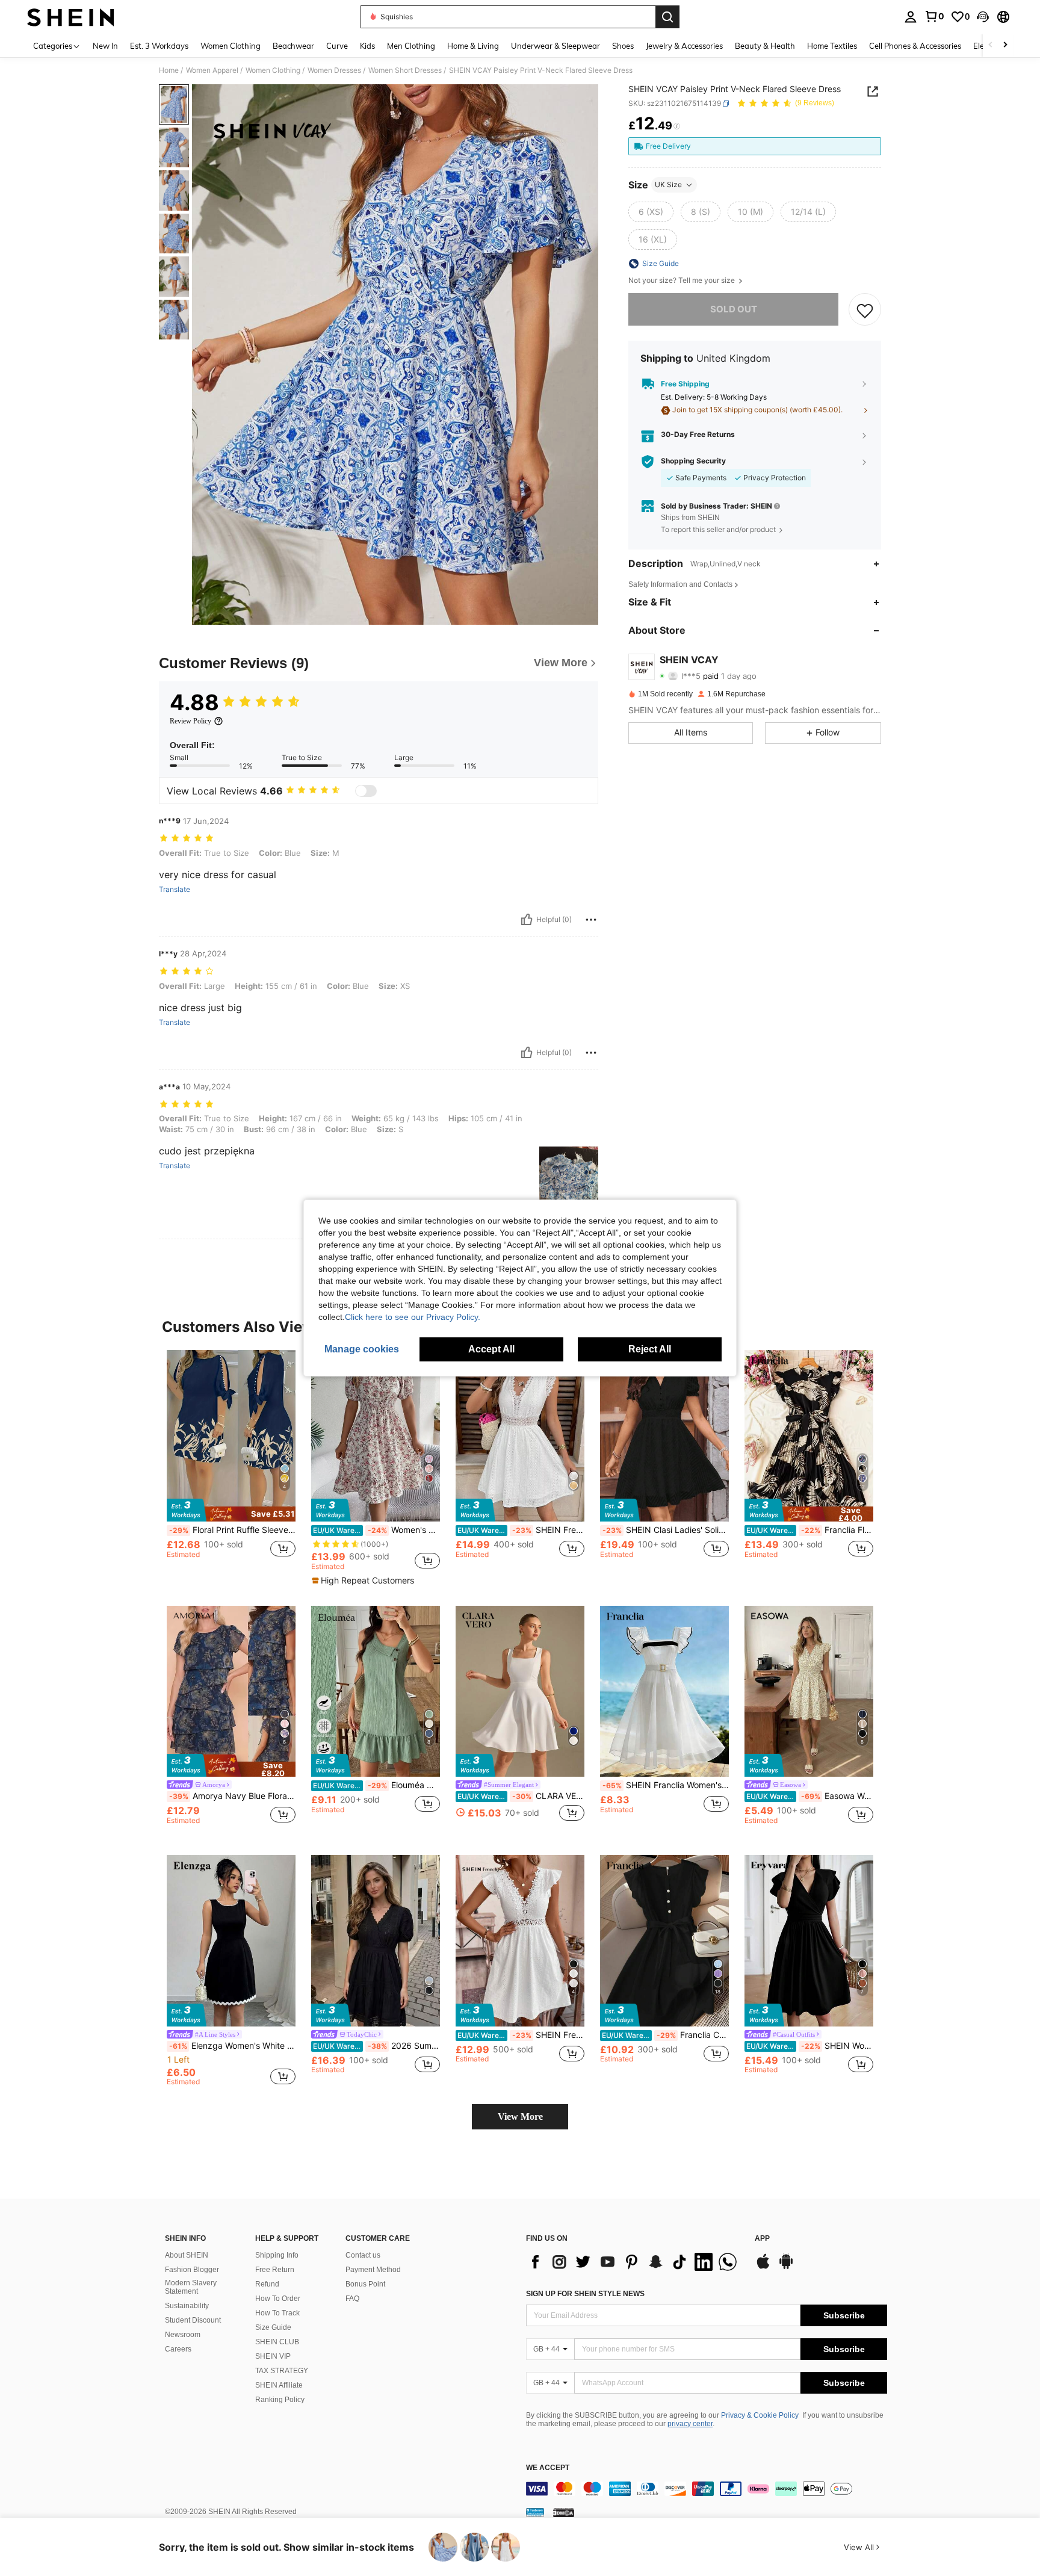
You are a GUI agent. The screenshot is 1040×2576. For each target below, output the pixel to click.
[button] (983, 17)
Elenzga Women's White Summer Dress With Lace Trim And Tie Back (232, 2046)
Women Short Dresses (405, 70)
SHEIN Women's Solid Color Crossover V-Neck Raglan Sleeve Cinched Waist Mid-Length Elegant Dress (810, 2046)
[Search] (667, 17)
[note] (231, 1510)
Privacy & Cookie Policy (760, 2415)
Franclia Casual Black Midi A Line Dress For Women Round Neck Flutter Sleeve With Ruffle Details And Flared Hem (665, 2035)
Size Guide (273, 2327)
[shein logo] (71, 17)
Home (169, 70)
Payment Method (373, 2270)
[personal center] (911, 17)
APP (762, 2239)
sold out (734, 310)
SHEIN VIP (273, 2356)
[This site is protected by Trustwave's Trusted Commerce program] (535, 2512)
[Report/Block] (591, 920)
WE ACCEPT (548, 2468)
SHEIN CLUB (277, 2342)
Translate (175, 890)
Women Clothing (273, 70)
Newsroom (183, 2335)
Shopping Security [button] (693, 462)
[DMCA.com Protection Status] (564, 2512)
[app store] (763, 2267)
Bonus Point (365, 2284)
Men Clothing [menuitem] (411, 46)
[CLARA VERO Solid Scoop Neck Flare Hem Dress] (520, 1692)
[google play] (786, 2267)
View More (520, 2116)
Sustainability (187, 2306)
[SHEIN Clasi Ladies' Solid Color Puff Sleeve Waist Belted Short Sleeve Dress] (664, 1436)
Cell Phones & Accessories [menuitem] (915, 46)
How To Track (277, 2313)
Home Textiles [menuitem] (832, 46)
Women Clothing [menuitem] (231, 46)
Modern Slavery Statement (191, 2287)
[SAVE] (865, 310)
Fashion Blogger (192, 2270)
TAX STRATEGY (282, 2371)
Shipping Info (277, 2255)
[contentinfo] (707, 2489)
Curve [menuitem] (337, 46)
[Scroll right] (1005, 45)
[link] (934, 16)
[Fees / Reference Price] (677, 126)
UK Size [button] (668, 184)
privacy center (690, 2424)
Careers (178, 2349)
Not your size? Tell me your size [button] (682, 280)
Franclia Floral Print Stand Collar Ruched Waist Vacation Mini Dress (810, 1530)
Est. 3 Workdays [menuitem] (159, 46)
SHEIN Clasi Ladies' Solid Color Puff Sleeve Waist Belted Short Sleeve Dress (666, 1530)
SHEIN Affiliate (279, 2385)
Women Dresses (334, 70)
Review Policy (190, 721)
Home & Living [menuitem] (473, 46)
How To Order (278, 2299)
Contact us (363, 2255)
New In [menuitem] (105, 46)
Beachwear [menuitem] (293, 46)
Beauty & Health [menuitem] (765, 46)
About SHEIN (187, 2255)
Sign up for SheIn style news (585, 2294)
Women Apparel (212, 70)
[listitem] (231, 1465)
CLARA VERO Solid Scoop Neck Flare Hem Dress (521, 1796)
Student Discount (193, 2320)
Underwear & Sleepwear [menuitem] (556, 46)
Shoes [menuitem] (623, 46)
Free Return (275, 2270)
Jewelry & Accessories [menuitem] (684, 46)
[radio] (651, 212)
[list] (634, 2262)
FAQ (352, 2299)
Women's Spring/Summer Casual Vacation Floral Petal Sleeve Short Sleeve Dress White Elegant (376, 1530)
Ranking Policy (280, 2400)
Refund (267, 2284)
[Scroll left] (991, 45)
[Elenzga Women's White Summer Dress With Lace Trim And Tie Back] (231, 1941)
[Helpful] (527, 920)
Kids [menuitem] (367, 46)
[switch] (366, 791)
